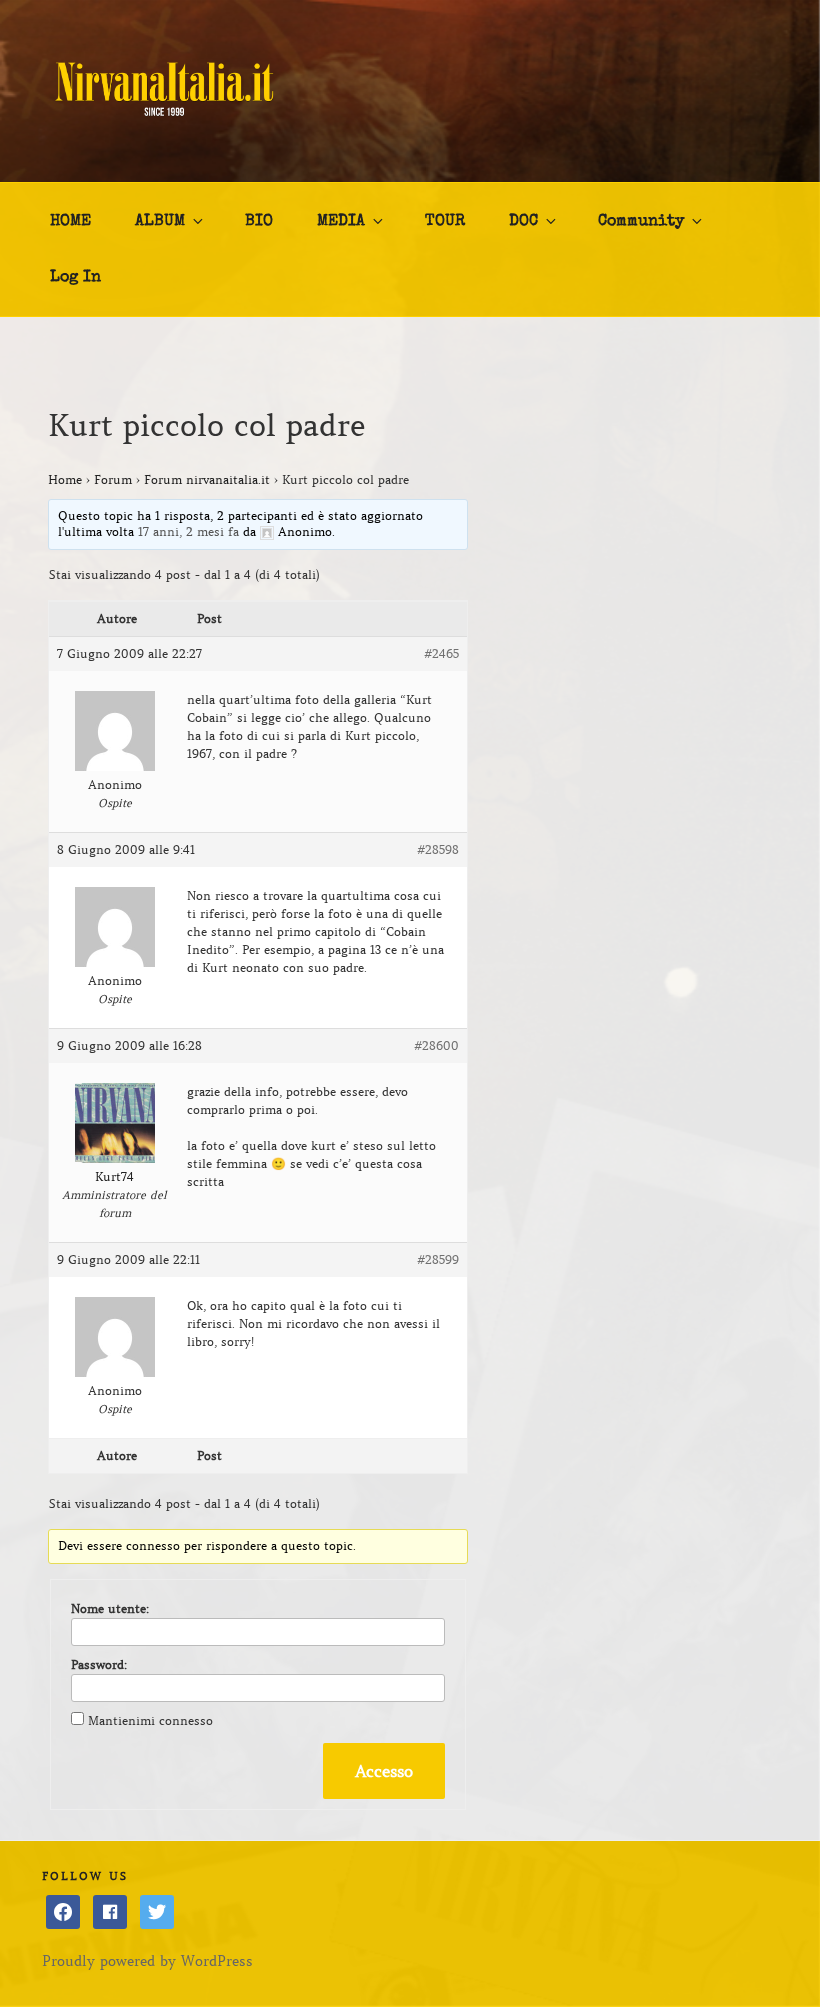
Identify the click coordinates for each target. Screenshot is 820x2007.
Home (65, 479)
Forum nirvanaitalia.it (207, 479)
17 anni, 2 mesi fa (188, 531)
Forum (113, 479)
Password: (99, 1664)
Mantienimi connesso (150, 1720)
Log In (75, 278)
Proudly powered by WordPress (147, 1961)
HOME (70, 222)
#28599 (438, 1259)
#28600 (436, 1045)
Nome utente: (110, 1608)
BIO (259, 222)
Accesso (384, 1771)
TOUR (445, 222)
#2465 (441, 653)
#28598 (438, 849)
